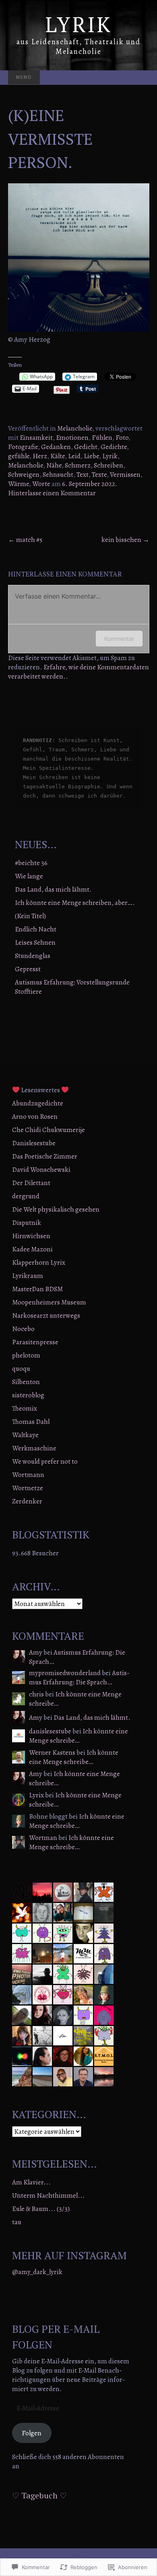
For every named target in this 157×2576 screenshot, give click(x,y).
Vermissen (125, 475)
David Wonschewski (41, 1170)
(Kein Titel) (30, 916)
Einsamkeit (36, 438)
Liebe (91, 456)
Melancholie (75, 428)
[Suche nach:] (141, 78)
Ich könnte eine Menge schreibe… (75, 1699)
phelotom (26, 1355)
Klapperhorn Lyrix (39, 1262)
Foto (122, 438)
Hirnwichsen (31, 1236)
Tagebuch (39, 2495)
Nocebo (23, 1329)
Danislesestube (34, 1143)
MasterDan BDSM (37, 1289)
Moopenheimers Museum (49, 1302)
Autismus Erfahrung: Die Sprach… (77, 1657)
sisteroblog (28, 1395)
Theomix (25, 1408)
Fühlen (102, 438)
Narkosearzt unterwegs (46, 1316)
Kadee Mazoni (32, 1249)
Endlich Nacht (36, 929)
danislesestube (50, 1731)
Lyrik (110, 456)
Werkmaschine (34, 1448)
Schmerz (78, 465)
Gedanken (56, 447)
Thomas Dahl (31, 1422)
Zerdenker (27, 1501)
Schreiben (108, 465)
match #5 (25, 540)
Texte (99, 475)
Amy (36, 1652)
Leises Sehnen (35, 942)
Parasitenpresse (35, 1342)
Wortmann (28, 1475)
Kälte (58, 456)
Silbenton (26, 1382)
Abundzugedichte (38, 1103)
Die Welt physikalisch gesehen (56, 1209)
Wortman (43, 1838)
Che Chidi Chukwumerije (49, 1130)
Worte (41, 484)
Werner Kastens (52, 1753)
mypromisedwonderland (65, 1673)
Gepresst (28, 969)
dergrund (26, 1196)
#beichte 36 (31, 863)
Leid (74, 456)
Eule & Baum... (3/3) (41, 2209)
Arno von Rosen (35, 1117)
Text (83, 475)
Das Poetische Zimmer (45, 1156)
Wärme (19, 484)
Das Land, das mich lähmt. (53, 889)
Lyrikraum (28, 1276)
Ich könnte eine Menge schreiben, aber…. (75, 903)
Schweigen (24, 475)
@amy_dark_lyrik (37, 2272)
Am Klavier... (31, 2182)
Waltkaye (25, 1435)
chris (36, 1694)
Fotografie (23, 447)
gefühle (19, 456)
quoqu (21, 1369)
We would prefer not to (45, 1461)
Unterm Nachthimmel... (49, 2196)
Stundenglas (33, 956)
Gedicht (86, 447)
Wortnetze (28, 1488)
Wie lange (29, 876)
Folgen (32, 2433)
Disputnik (27, 1223)
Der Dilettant (31, 1183)
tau (17, 2222)
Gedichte (114, 447)
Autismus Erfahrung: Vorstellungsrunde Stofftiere (72, 987)
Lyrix (36, 1795)
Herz (40, 456)
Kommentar (119, 639)
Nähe (54, 465)
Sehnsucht (58, 475)
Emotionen (72, 438)
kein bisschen (125, 540)
